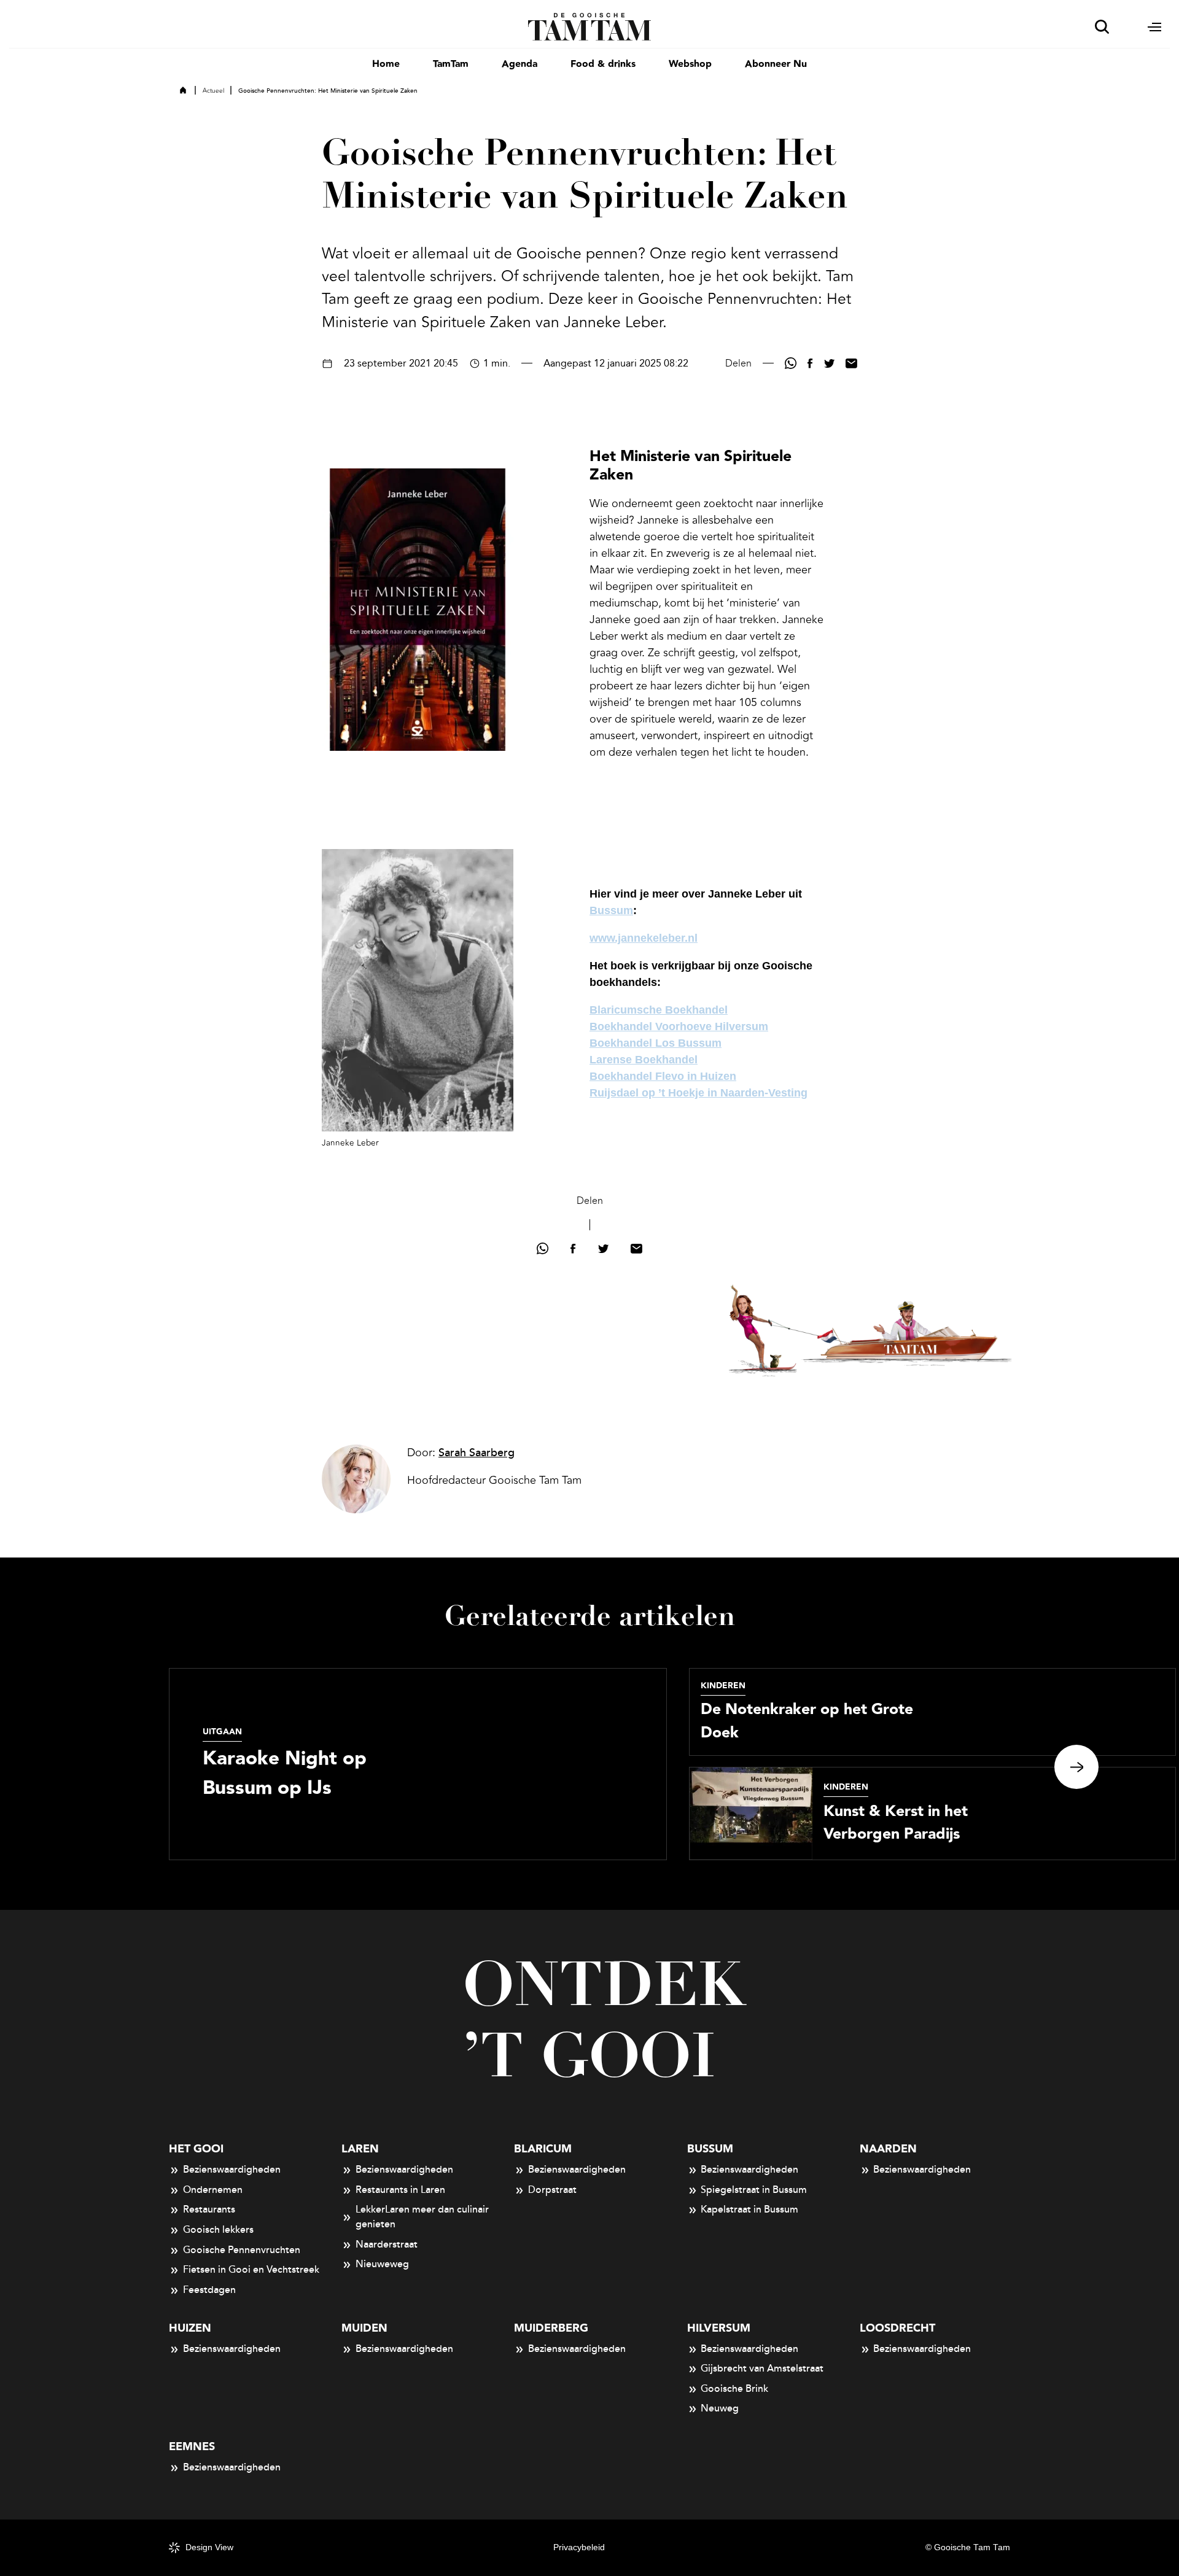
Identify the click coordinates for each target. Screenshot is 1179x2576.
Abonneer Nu (776, 64)
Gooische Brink (734, 2389)
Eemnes (192, 2447)
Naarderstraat (387, 2244)
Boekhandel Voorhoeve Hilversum (679, 1026)
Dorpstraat (552, 2190)
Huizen (190, 2328)
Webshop (690, 64)
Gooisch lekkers (218, 2230)
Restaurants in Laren (400, 2190)
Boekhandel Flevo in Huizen (663, 1076)
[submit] (1102, 27)
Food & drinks (603, 64)
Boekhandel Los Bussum (656, 1043)
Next (1076, 1767)
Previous (103, 1767)
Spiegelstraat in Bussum (754, 2190)
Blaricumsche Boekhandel (659, 1010)
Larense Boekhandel (644, 1060)
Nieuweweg (382, 2264)
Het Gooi (196, 2149)
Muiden (364, 2328)
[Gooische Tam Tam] (590, 26)
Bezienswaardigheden (232, 2170)
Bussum (611, 910)
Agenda (519, 64)
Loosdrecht (897, 2328)
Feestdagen (209, 2290)
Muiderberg (551, 2328)
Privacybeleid (579, 2547)
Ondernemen (213, 2190)
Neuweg (720, 2408)
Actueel (213, 91)
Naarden (888, 2149)
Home (386, 64)
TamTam (451, 64)
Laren (360, 2149)
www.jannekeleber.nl (644, 938)
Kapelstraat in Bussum (749, 2209)
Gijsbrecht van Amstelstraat (762, 2368)
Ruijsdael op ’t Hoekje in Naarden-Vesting (698, 1093)
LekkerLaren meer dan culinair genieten (422, 2217)
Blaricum (543, 2149)
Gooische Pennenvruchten (242, 2250)
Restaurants (209, 2209)
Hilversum (719, 2328)
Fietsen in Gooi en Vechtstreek (251, 2270)
